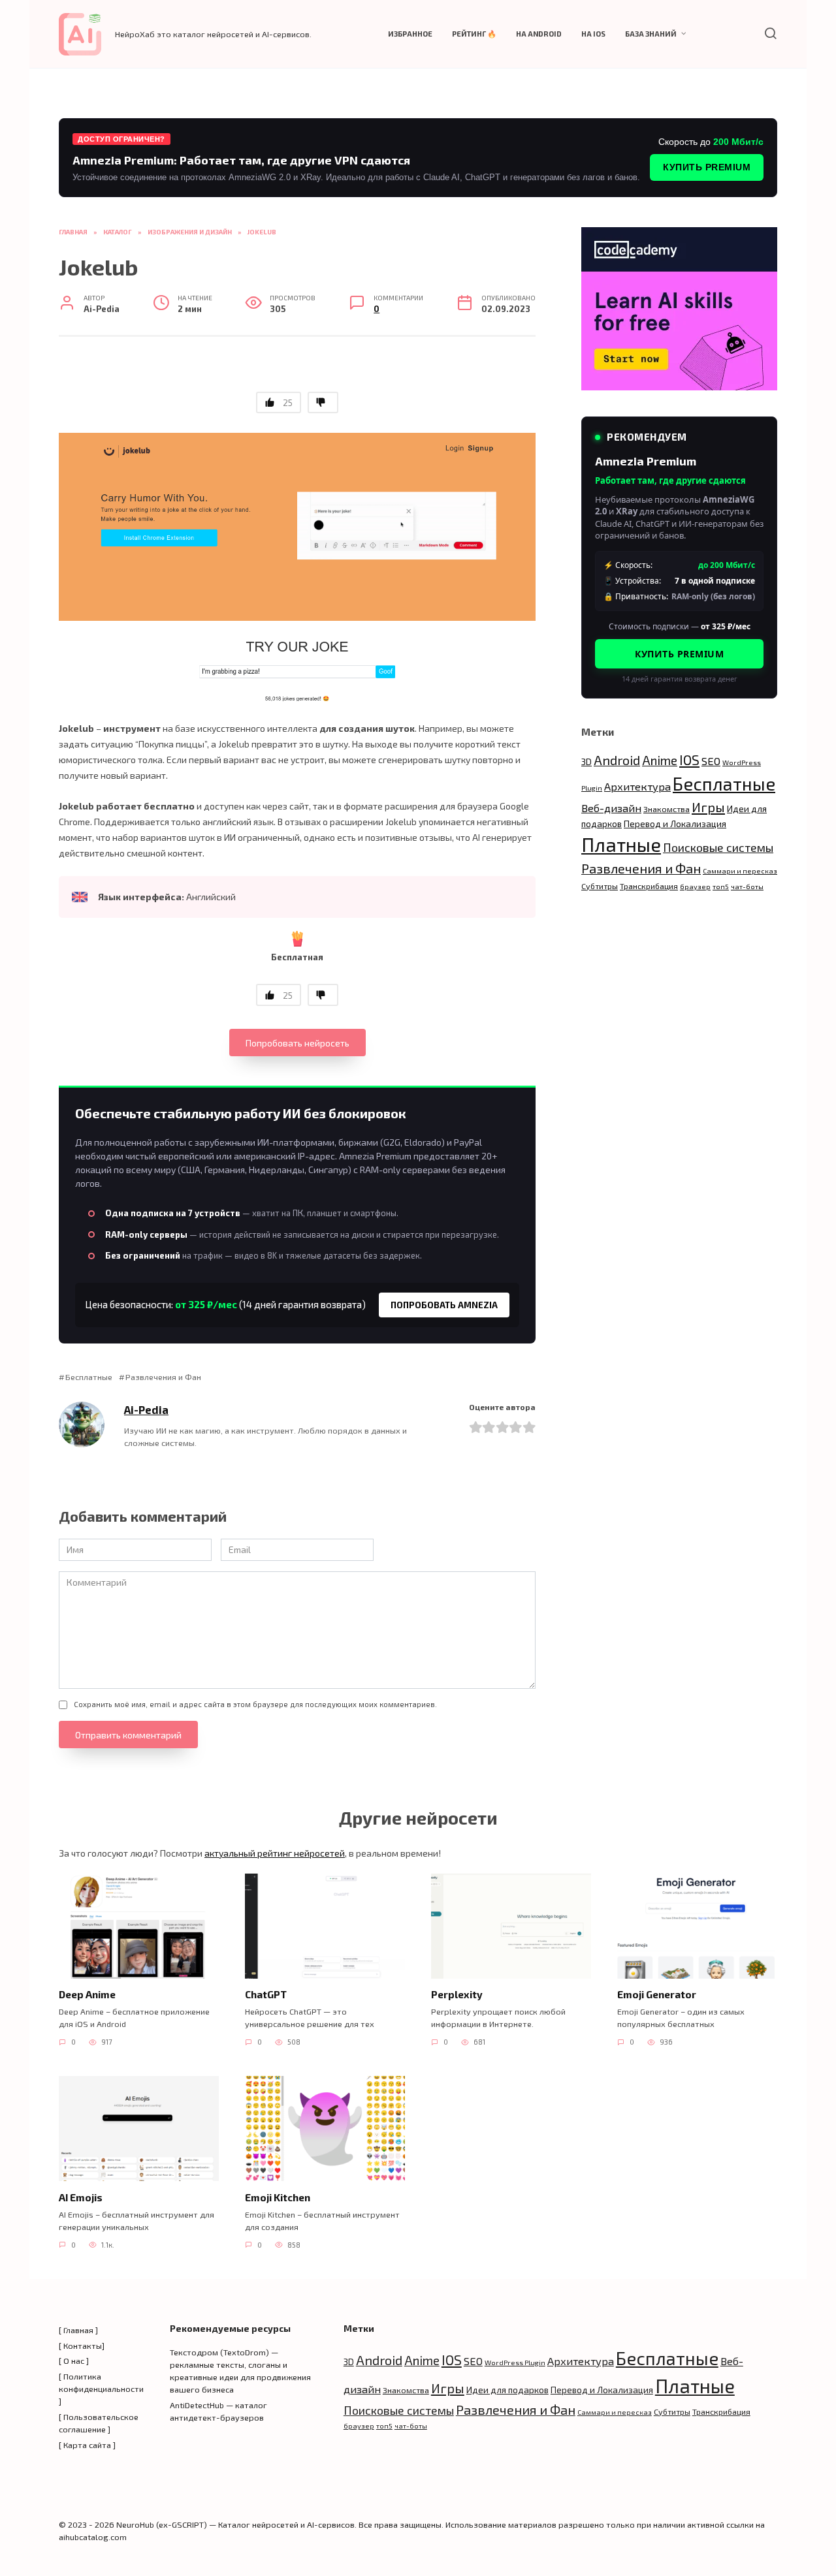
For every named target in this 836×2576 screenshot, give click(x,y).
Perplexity (457, 1994)
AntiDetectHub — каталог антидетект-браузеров (218, 2411)
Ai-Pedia (146, 1409)
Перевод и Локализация (675, 824)
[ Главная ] (78, 2330)
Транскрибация (649, 886)
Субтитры (600, 886)
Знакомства (667, 809)
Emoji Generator (657, 1994)
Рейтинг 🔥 (474, 34)
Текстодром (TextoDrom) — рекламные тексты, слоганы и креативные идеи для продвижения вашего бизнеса (240, 2371)
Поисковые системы (718, 847)
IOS (689, 760)
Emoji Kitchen (278, 2197)
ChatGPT (266, 1994)
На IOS (593, 34)
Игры (708, 807)
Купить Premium (707, 167)
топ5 (721, 886)
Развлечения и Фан (163, 1377)
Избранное (410, 34)
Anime (660, 760)
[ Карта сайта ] (87, 2445)
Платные (621, 844)
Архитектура (637, 786)
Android (617, 760)
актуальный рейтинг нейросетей (275, 1853)
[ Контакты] (82, 2346)
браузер (695, 886)
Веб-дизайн (611, 808)
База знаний (651, 34)
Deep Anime (87, 1994)
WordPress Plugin (515, 2362)
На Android (539, 34)
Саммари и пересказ (740, 871)
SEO (711, 761)
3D (587, 762)
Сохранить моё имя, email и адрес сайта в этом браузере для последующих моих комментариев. (255, 1704)
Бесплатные (89, 1377)
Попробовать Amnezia (444, 1305)
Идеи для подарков (507, 2390)
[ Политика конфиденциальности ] (101, 2389)
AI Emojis (81, 2197)
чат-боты (747, 886)
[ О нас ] (74, 2361)
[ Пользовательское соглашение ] (99, 2423)
